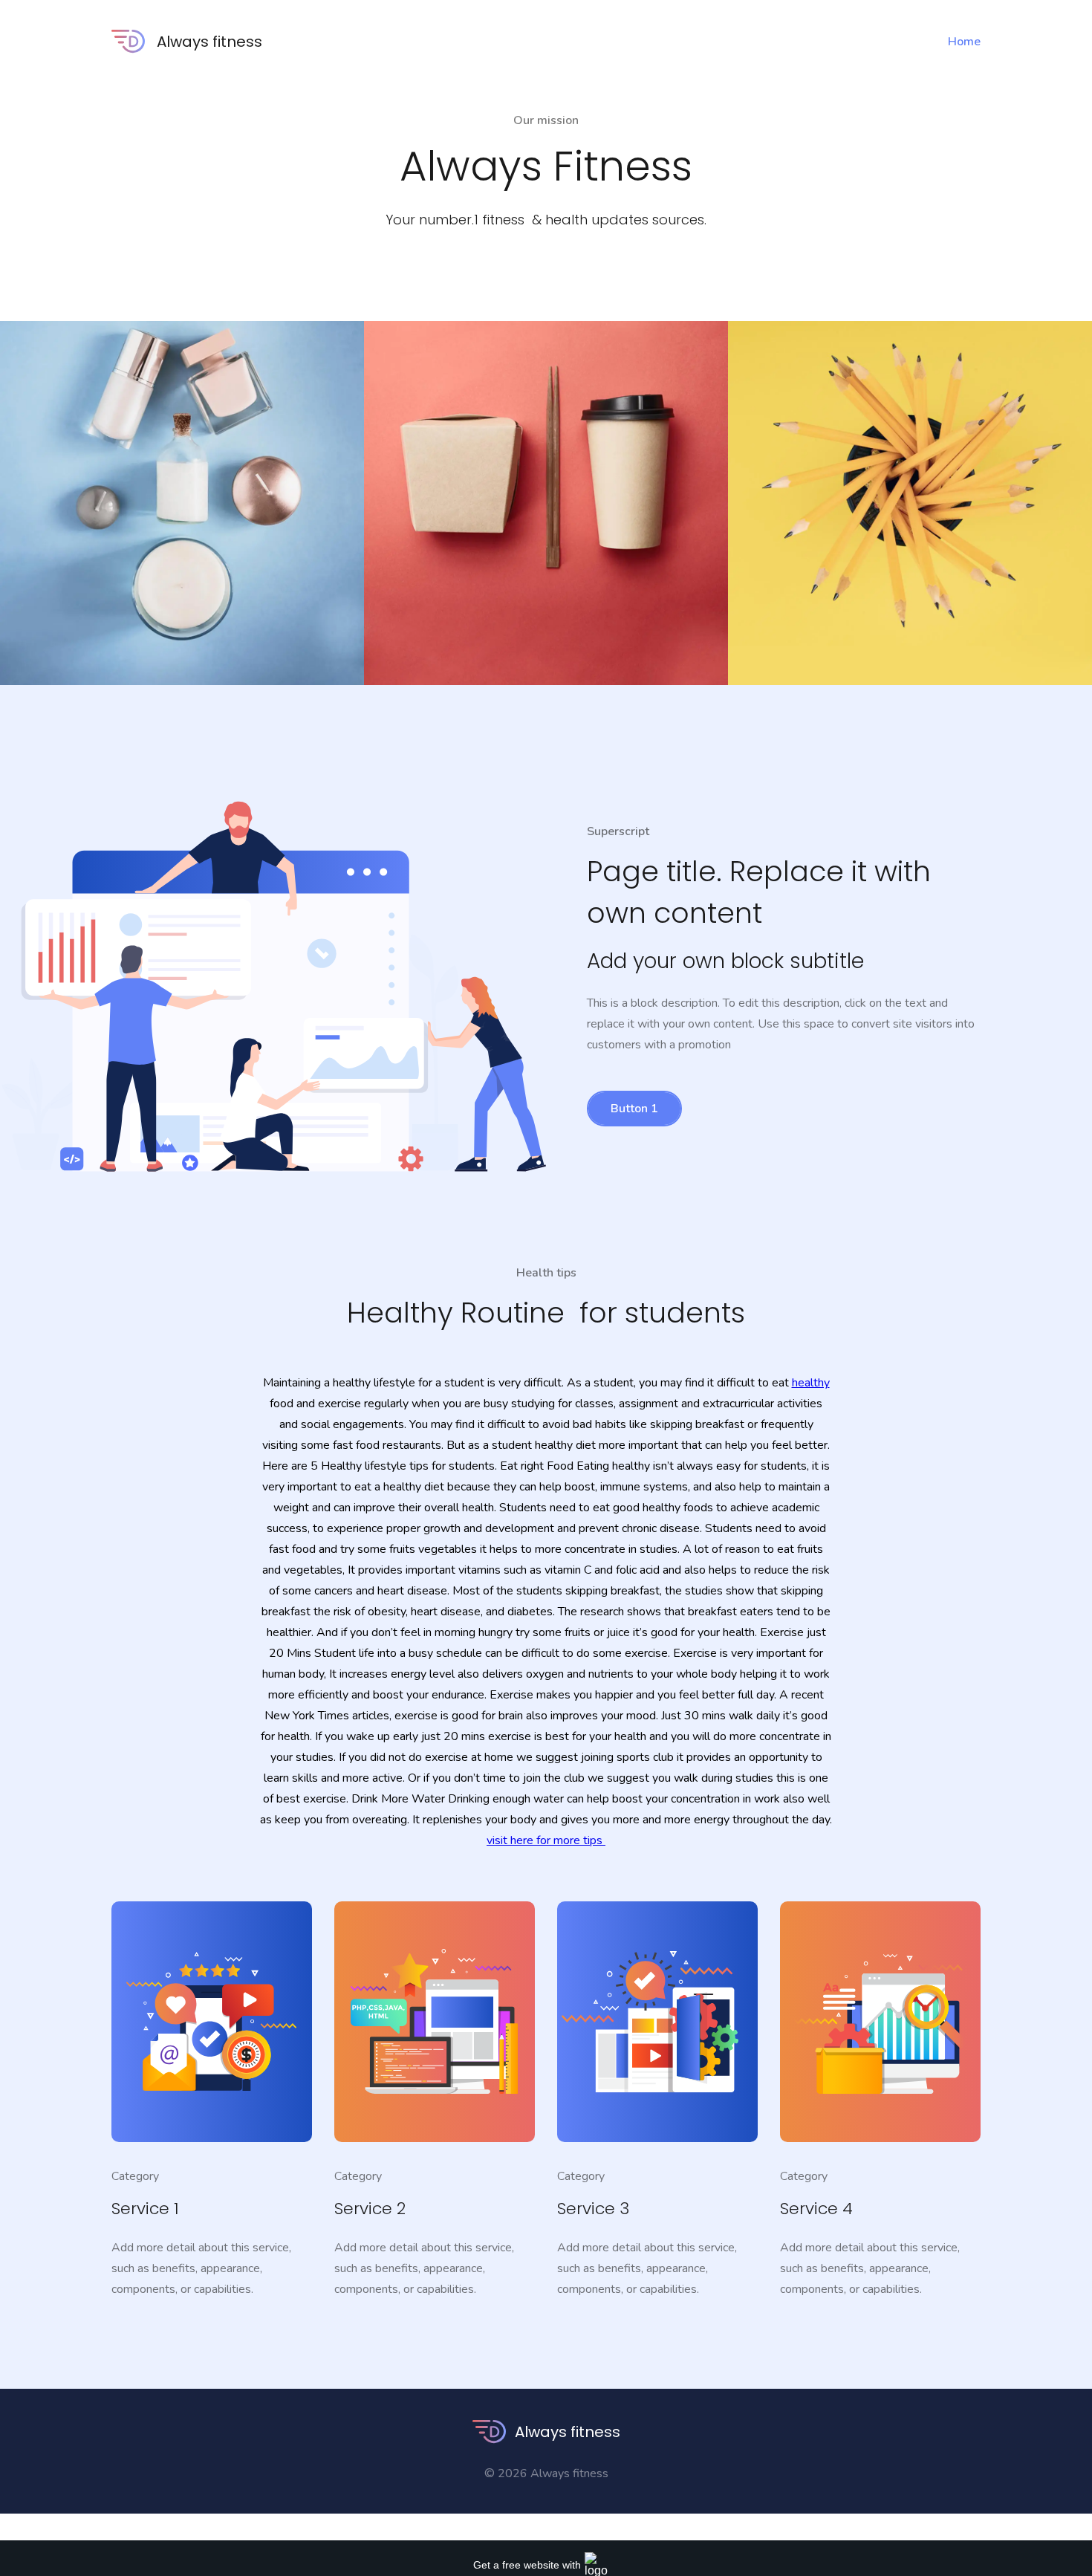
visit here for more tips (546, 1840)
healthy (811, 1383)
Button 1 (634, 1109)
